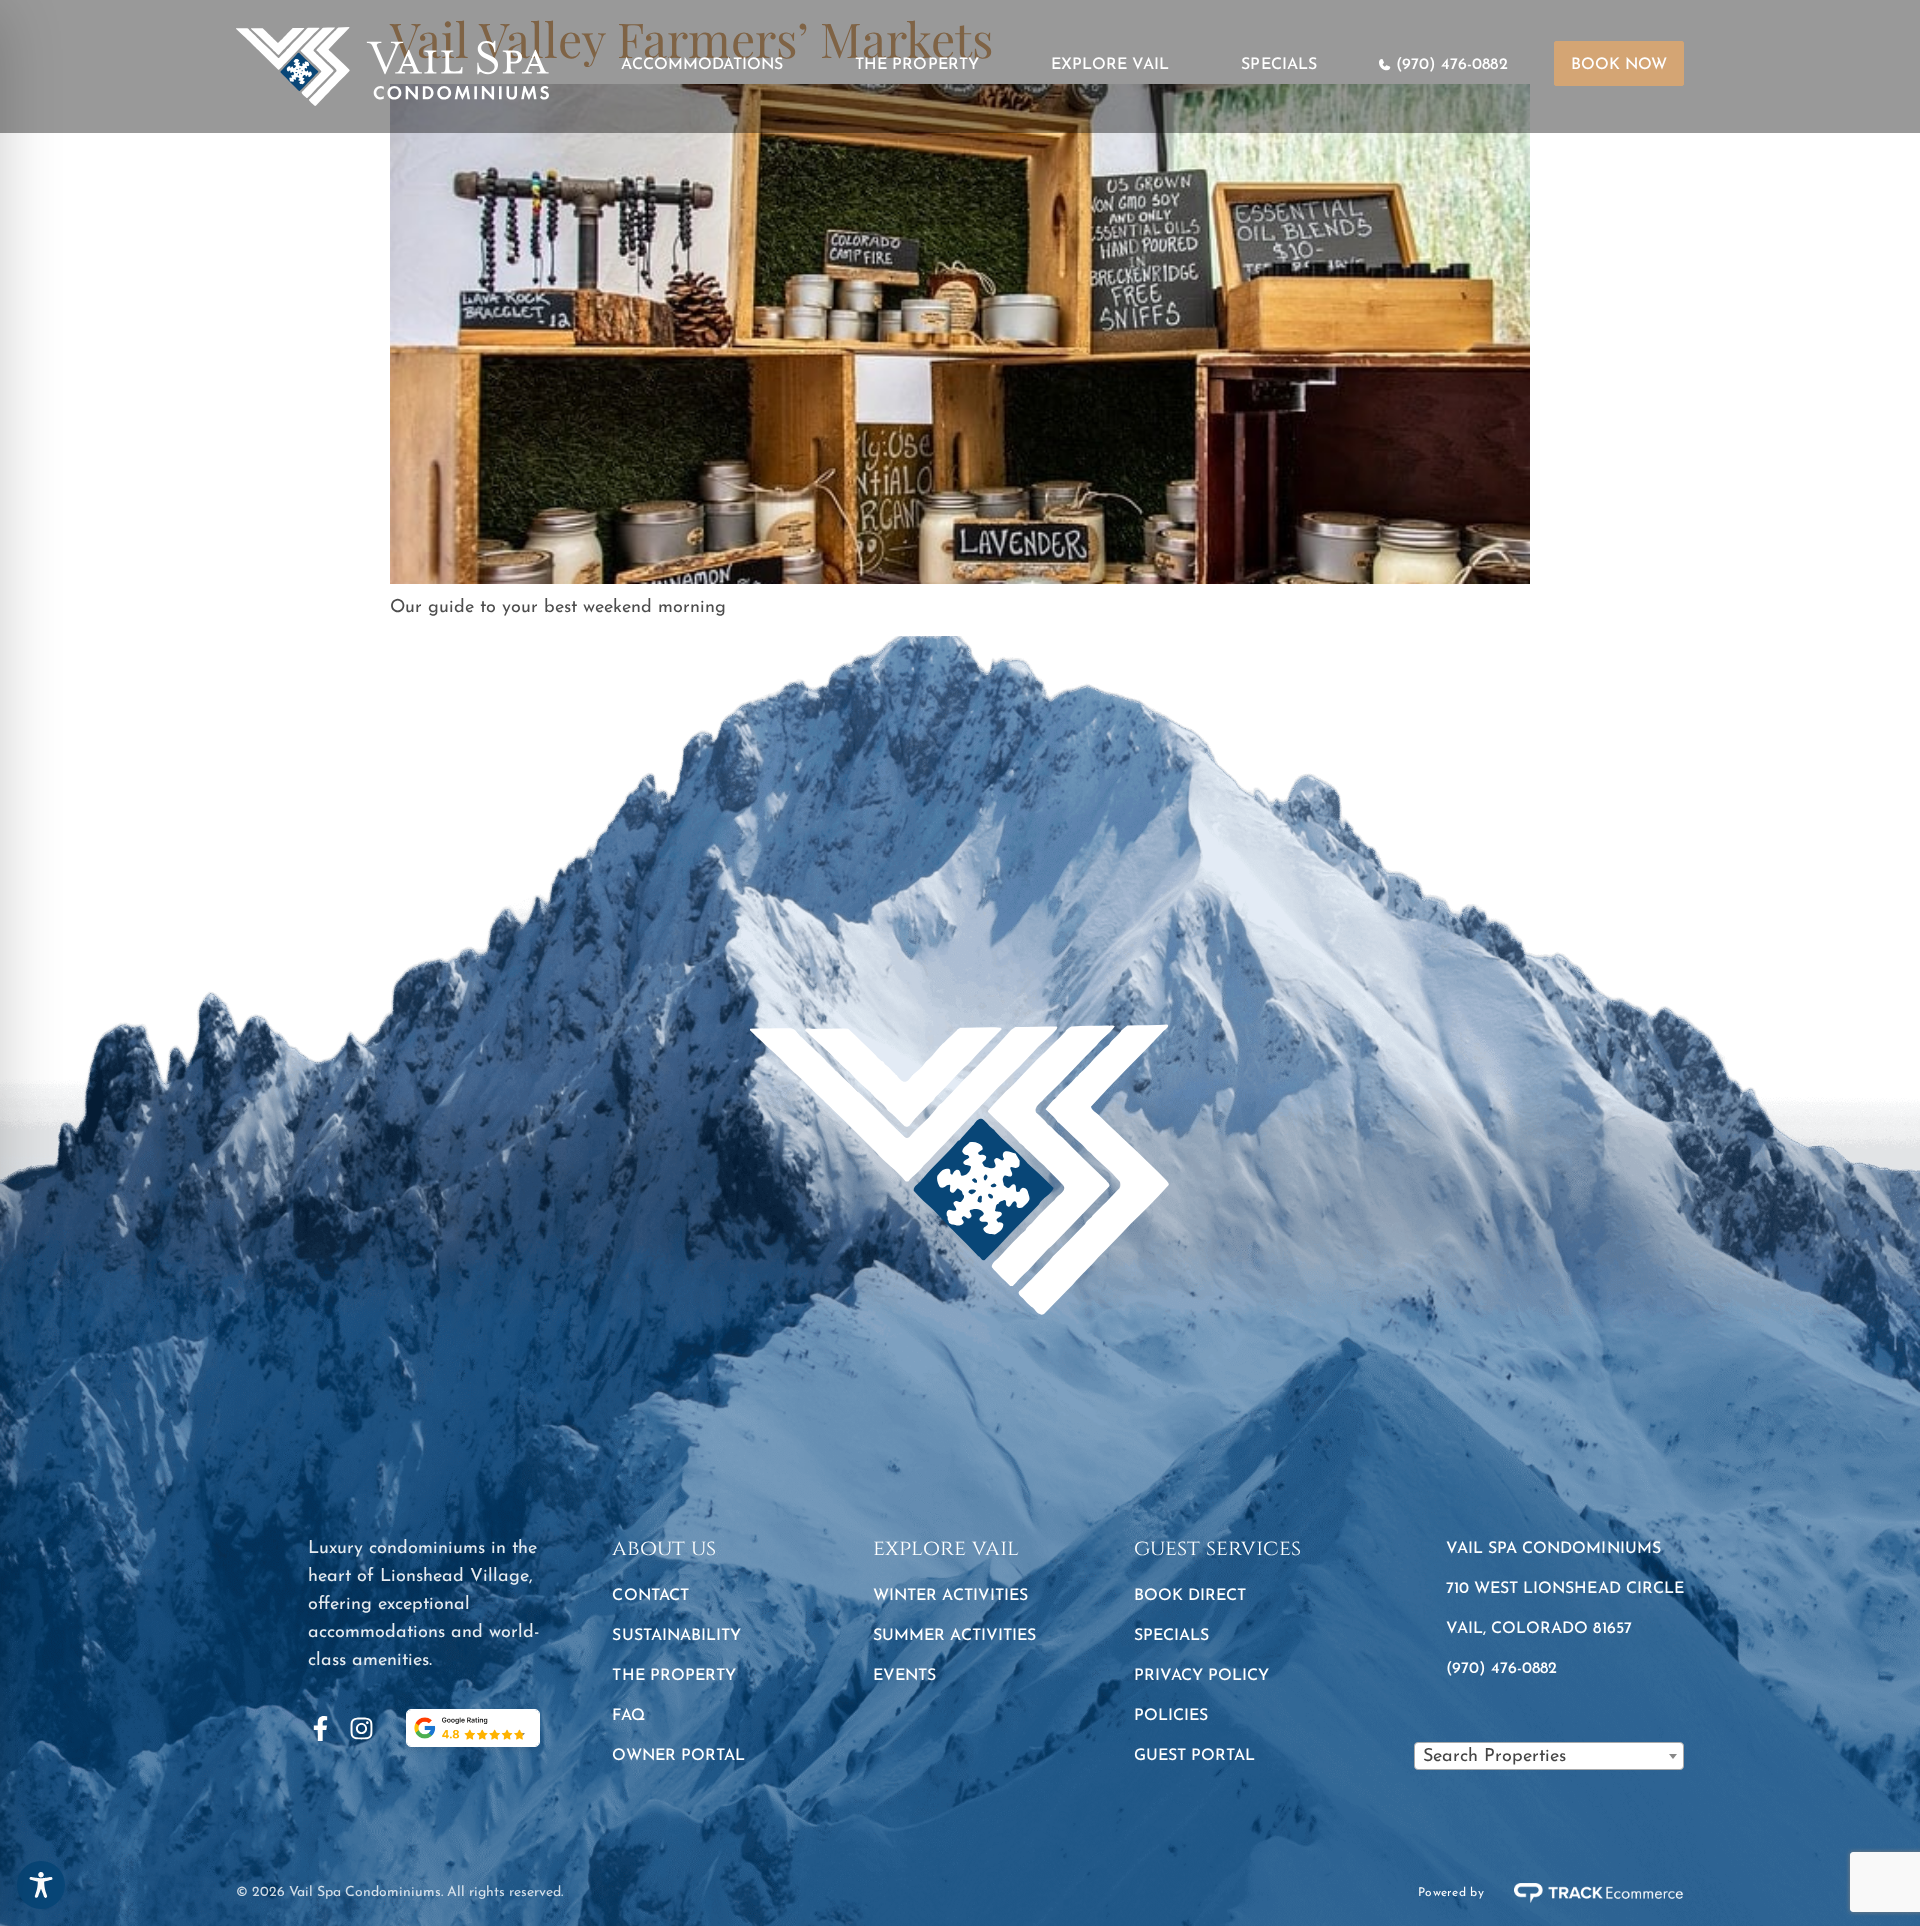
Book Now (1619, 65)
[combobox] (1549, 1756)
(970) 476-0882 (1452, 65)
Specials (1278, 65)
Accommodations (702, 65)
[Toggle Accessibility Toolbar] (41, 1885)
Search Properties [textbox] (1494, 1757)
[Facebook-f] (320, 1728)
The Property (917, 65)
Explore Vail (1110, 65)
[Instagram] (361, 1728)
